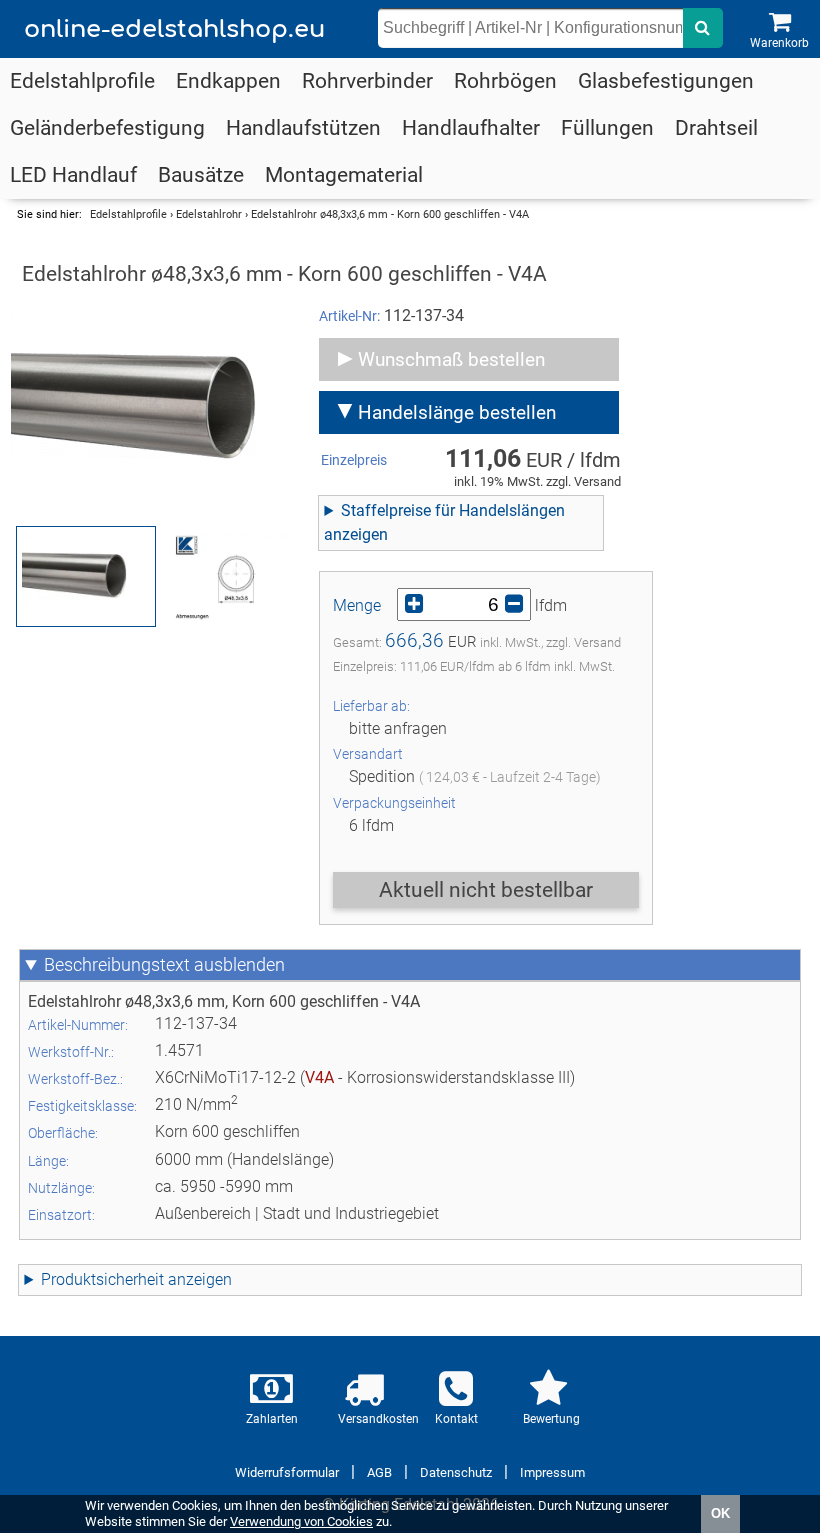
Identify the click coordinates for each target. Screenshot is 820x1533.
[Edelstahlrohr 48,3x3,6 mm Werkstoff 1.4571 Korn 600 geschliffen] (161, 409)
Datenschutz (456, 1472)
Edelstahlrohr (209, 214)
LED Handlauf (73, 175)
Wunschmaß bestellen (451, 359)
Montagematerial (344, 175)
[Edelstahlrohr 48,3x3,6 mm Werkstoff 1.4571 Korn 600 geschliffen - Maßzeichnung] (236, 577)
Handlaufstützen (303, 128)
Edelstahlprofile (82, 81)
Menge (357, 605)
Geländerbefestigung (107, 128)
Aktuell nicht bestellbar (486, 890)
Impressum (552, 1472)
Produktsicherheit (102, 1279)
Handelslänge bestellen (457, 412)
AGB (379, 1472)
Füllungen (607, 128)
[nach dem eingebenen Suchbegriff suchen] (703, 28)
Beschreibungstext (117, 965)
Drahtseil (716, 128)
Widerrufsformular (287, 1472)
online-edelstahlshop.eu (174, 29)
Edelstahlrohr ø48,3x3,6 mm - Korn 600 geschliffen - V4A (390, 214)
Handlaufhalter (471, 128)
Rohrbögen (505, 81)
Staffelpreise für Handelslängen (453, 510)
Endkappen (228, 81)
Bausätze (201, 175)
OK (720, 1513)
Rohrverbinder (367, 81)
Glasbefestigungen (666, 81)
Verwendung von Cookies (301, 1521)
